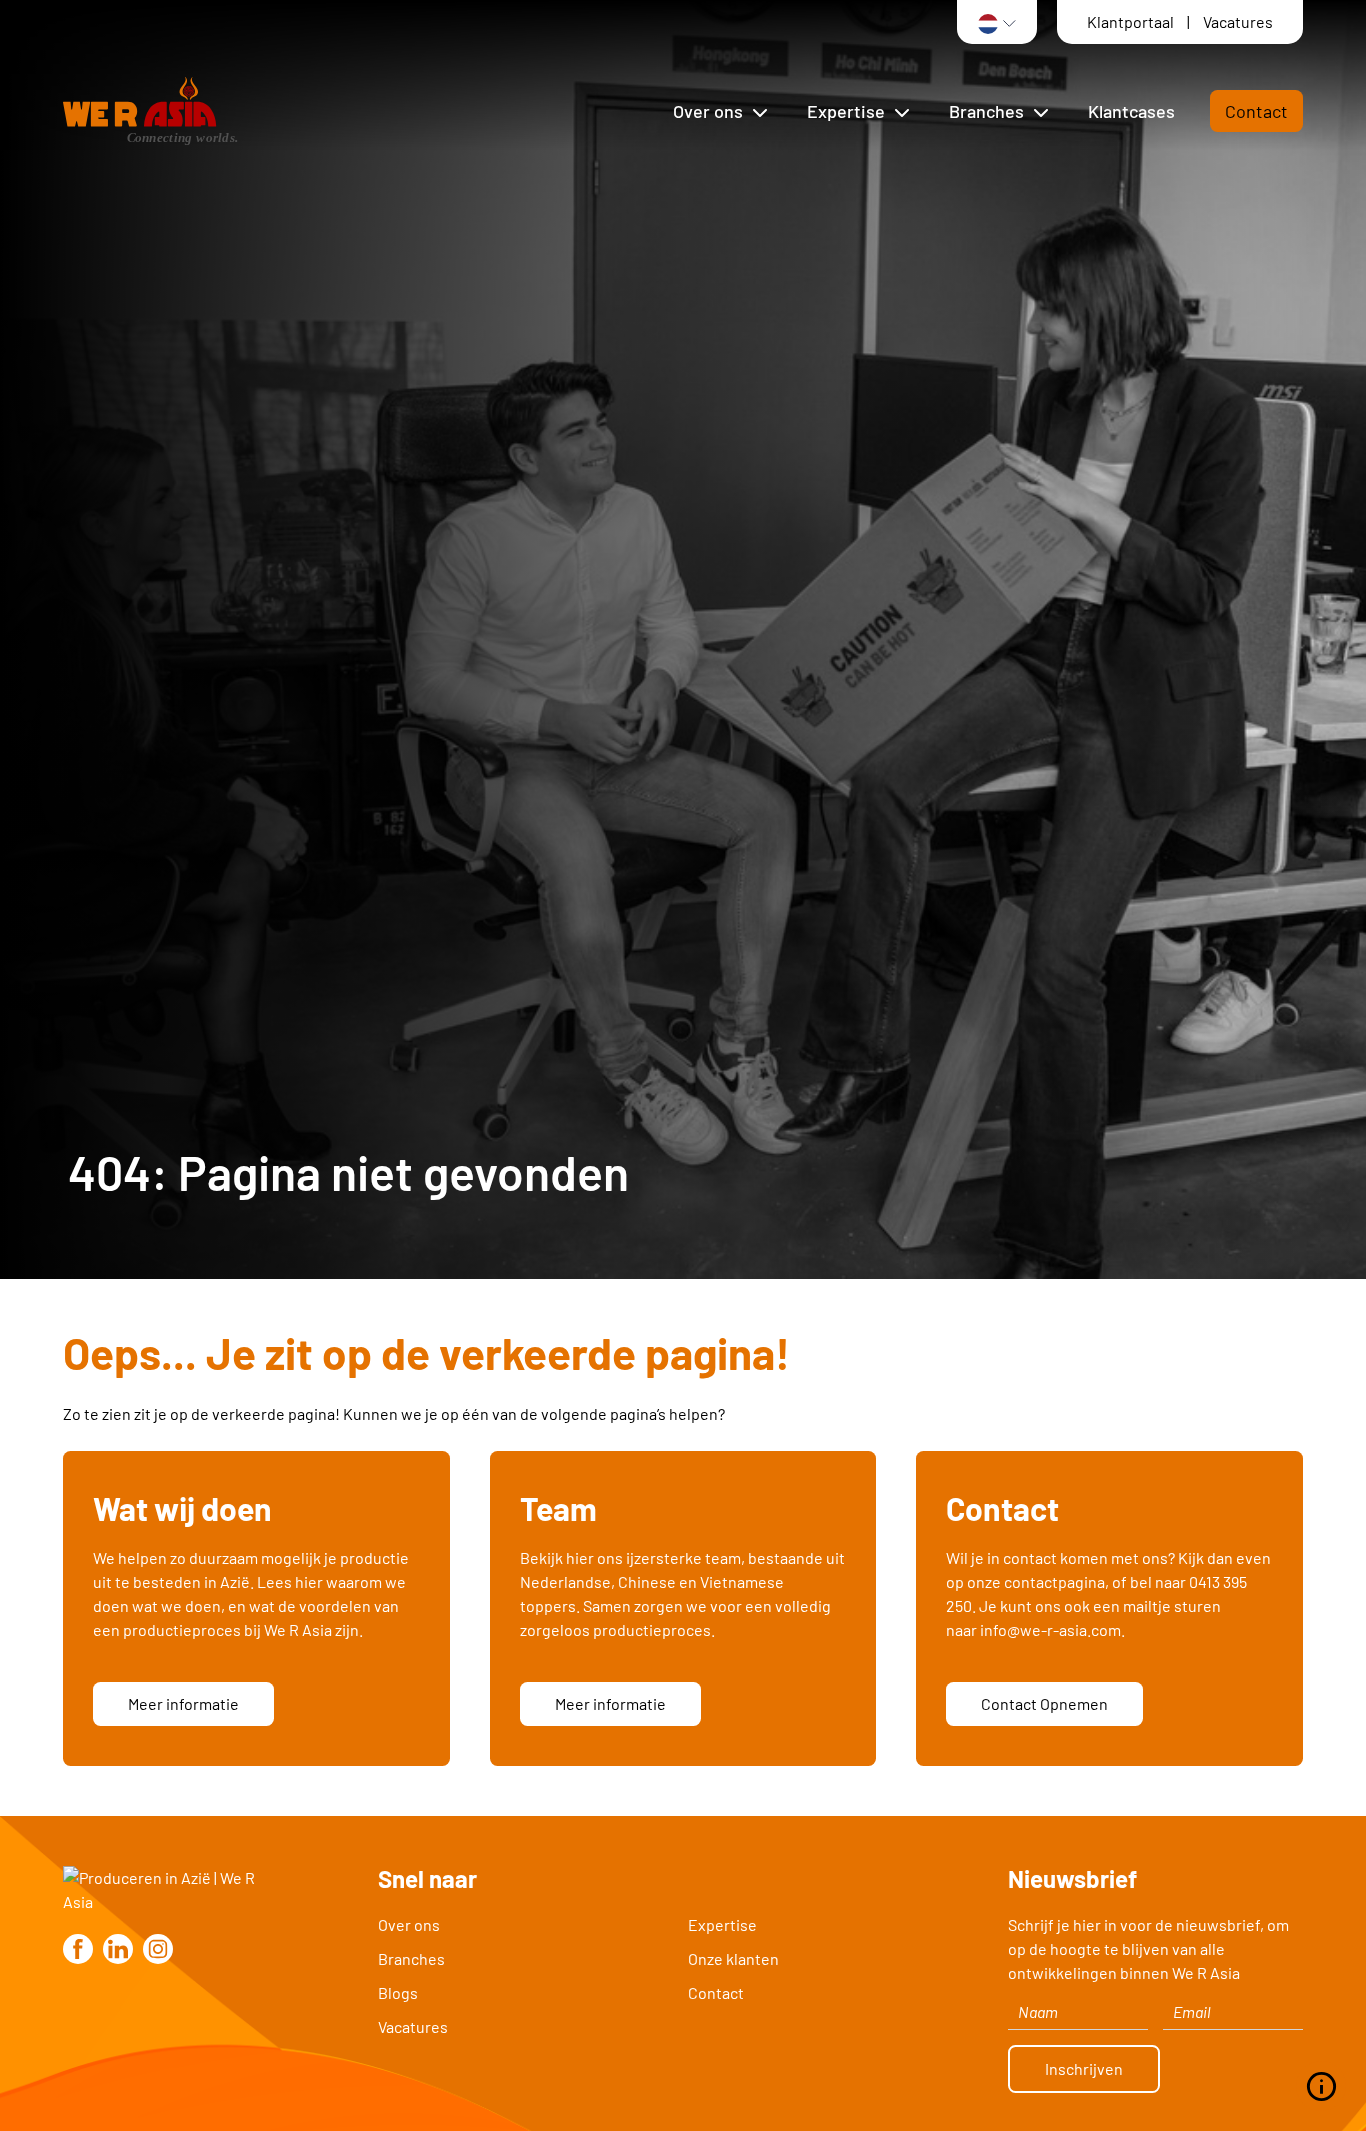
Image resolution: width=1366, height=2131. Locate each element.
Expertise (722, 1924)
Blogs (398, 1992)
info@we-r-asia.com (1050, 1629)
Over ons (409, 1924)
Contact (1256, 111)
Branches (411, 1958)
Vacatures (1238, 21)
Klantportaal (1132, 21)
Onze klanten (733, 1958)
